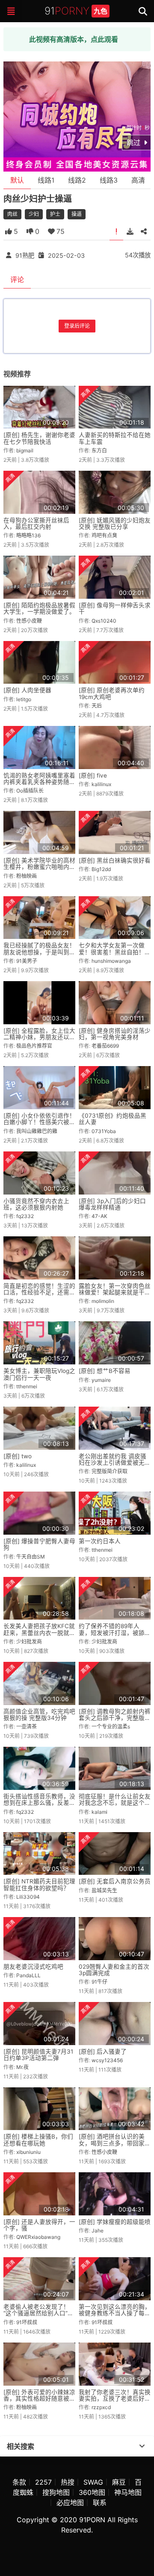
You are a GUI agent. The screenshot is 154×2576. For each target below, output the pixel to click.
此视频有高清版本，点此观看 (74, 39)
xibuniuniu (28, 2152)
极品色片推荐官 (34, 1046)
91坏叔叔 (27, 2322)
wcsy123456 (107, 2060)
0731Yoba (104, 1131)
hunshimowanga (111, 961)
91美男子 (27, 961)
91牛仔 (99, 1982)
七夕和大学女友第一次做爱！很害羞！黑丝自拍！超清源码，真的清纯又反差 (115, 952)
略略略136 (28, 535)
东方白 (99, 450)
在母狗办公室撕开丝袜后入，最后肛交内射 (36, 523)
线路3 (109, 180)
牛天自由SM (31, 1557)
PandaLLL (28, 1975)
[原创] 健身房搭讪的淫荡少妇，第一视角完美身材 (115, 1034)
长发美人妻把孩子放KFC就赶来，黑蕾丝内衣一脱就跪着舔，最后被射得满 (39, 1633)
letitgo (24, 699)
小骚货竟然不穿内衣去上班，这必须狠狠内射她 (36, 1204)
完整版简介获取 (110, 1471)
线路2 (77, 180)
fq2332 (25, 1216)
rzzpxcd (101, 2407)
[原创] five (93, 775)
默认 (17, 180)
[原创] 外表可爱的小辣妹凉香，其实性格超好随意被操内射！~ (39, 2399)
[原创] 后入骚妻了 (103, 2051)
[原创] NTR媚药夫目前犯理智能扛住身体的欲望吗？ (39, 1884)
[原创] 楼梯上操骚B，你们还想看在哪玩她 (38, 2140)
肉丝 (12, 214)
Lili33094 (28, 1897)
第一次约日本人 (100, 1541)
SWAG (93, 2482)
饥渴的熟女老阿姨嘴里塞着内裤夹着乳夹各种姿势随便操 (39, 782)
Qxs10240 (104, 621)
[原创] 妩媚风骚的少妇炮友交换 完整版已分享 (115, 523)
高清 (138, 180)
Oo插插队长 (30, 791)
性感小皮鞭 (29, 621)
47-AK (99, 1216)
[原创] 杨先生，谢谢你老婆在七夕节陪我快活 (39, 438)
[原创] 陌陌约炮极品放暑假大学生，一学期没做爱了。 (39, 608)
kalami (99, 1812)
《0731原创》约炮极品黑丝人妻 (113, 1119)
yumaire (101, 1380)
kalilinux (101, 784)
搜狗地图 (56, 2492)
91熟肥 (25, 255)
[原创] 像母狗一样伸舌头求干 (115, 608)
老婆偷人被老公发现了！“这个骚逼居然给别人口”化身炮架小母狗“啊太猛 (38, 2313)
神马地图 (128, 2492)
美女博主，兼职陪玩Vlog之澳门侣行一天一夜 (39, 1374)
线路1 (46, 180)
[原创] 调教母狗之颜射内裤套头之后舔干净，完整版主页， (115, 1718)
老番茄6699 (105, 1046)
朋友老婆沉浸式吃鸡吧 (33, 1967)
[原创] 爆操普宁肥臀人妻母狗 (39, 1544)
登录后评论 (77, 326)
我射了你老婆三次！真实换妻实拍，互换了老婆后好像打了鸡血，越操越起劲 (115, 2399)
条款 (19, 2482)
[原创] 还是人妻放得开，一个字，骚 (39, 2225)
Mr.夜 (22, 2067)
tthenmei (27, 1386)
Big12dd (101, 869)
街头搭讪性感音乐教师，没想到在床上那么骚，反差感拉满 (39, 1803)
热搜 (68, 2482)
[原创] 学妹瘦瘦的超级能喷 (115, 2222)
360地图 (92, 2492)
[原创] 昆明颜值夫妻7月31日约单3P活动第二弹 (38, 2055)
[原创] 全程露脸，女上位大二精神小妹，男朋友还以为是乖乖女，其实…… (39, 1037)
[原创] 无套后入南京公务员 (115, 1881)
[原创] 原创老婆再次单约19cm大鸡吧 (112, 693)
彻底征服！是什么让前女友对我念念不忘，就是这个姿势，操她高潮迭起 (115, 1803)
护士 (55, 214)
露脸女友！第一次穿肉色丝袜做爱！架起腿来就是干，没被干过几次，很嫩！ (115, 1292)
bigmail (25, 450)
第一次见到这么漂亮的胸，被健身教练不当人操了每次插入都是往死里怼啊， (115, 2313)
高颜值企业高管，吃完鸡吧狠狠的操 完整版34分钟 (39, 1715)
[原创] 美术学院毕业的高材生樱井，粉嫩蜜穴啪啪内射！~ (39, 867)
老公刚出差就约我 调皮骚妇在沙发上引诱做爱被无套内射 (115, 1463)
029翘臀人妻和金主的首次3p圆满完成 (114, 1970)
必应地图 (70, 2503)
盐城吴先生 (104, 1890)
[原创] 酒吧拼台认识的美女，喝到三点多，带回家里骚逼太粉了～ (115, 2143)
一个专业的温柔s (111, 1727)
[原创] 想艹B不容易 (105, 1371)
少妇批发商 (29, 1642)
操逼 (77, 214)
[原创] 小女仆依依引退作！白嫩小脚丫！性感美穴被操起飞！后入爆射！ (39, 1122)
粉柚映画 (27, 876)
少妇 (34, 214)
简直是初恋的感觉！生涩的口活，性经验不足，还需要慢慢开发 (39, 1292)
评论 (17, 280)
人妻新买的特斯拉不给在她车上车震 (115, 438)
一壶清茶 (27, 1727)
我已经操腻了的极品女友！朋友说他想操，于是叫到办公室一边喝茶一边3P (39, 952)
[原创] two (18, 1456)
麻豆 (119, 2482)
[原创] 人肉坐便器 (27, 690)
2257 (43, 2482)
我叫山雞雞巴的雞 (37, 1131)
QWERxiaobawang (38, 2237)
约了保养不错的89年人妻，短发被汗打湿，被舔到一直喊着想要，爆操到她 (115, 1633)
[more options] (142, 2446)
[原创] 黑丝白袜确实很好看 (115, 860)
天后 (97, 706)
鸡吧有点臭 (104, 535)
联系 (100, 2503)
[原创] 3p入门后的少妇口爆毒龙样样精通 (112, 1204)
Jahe (98, 2231)
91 (76, 11)
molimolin (103, 1301)
